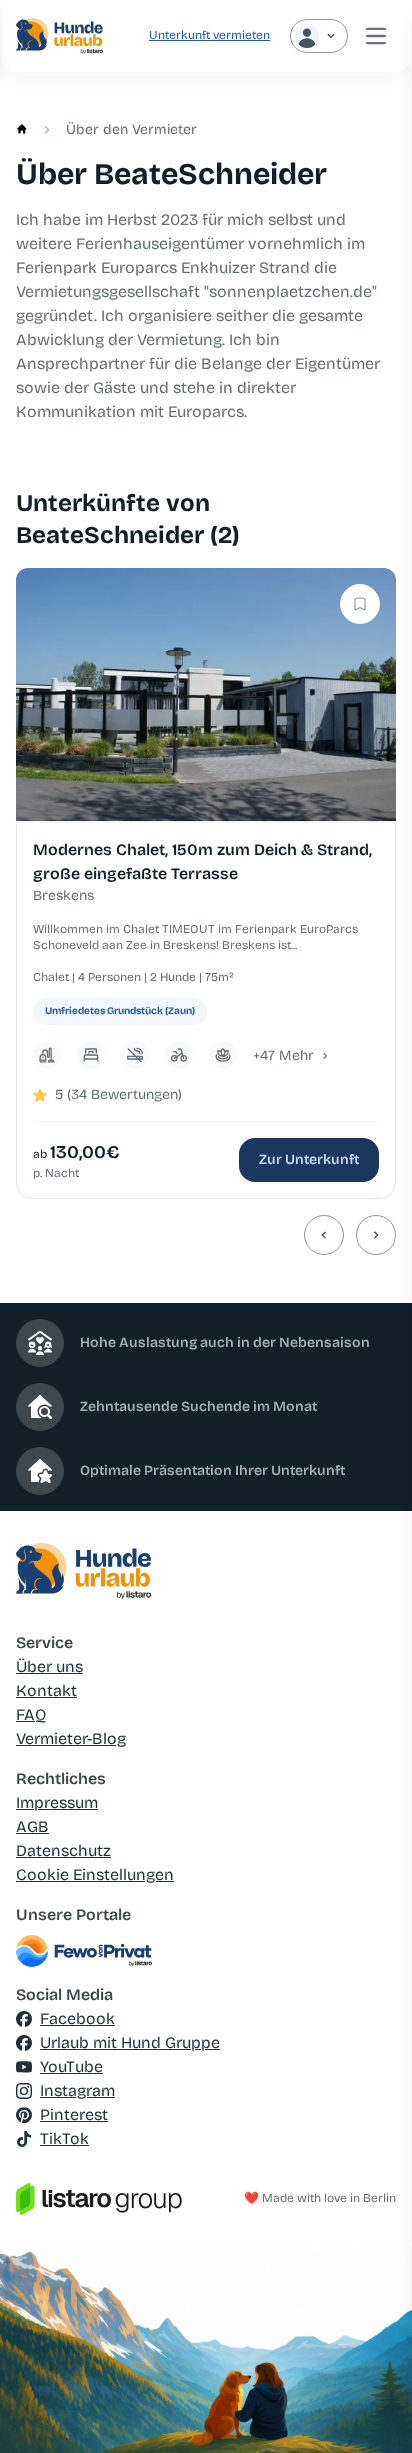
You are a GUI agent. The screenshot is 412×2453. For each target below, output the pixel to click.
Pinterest (74, 2114)
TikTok (64, 2138)
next (376, 1235)
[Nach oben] (368, 2409)
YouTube (71, 2066)
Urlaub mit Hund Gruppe (130, 2042)
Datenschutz (63, 1850)
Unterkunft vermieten (209, 35)
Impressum (57, 1802)
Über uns (49, 1666)
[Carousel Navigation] (206, 1235)
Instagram (77, 2090)
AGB (32, 1826)
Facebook (77, 2018)
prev (324, 1235)
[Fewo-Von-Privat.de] (206, 1951)
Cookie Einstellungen (95, 1874)
